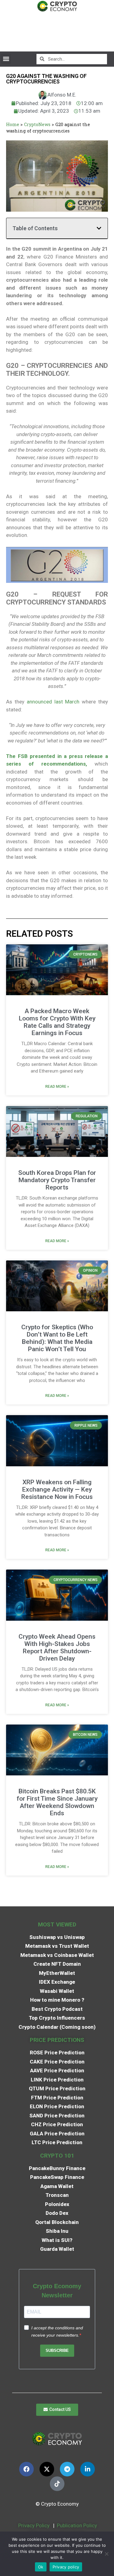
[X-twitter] (47, 2469)
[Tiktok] (57, 2484)
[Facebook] (26, 2469)
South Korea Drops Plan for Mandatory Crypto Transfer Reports (57, 1180)
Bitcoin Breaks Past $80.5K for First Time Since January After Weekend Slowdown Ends (57, 1802)
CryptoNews (37, 124)
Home (13, 124)
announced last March (53, 702)
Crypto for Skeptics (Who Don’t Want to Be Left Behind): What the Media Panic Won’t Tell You (57, 1338)
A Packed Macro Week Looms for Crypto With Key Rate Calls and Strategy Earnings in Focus (57, 1022)
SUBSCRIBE (57, 2350)
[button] (6, 59)
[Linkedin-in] (88, 2469)
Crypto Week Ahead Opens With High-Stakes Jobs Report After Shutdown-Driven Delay (57, 1647)
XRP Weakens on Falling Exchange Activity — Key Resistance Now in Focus (57, 1489)
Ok (41, 2567)
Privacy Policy (33, 2525)
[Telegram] (67, 2469)
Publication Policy (77, 2525)
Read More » (57, 1087)
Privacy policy (66, 2567)
